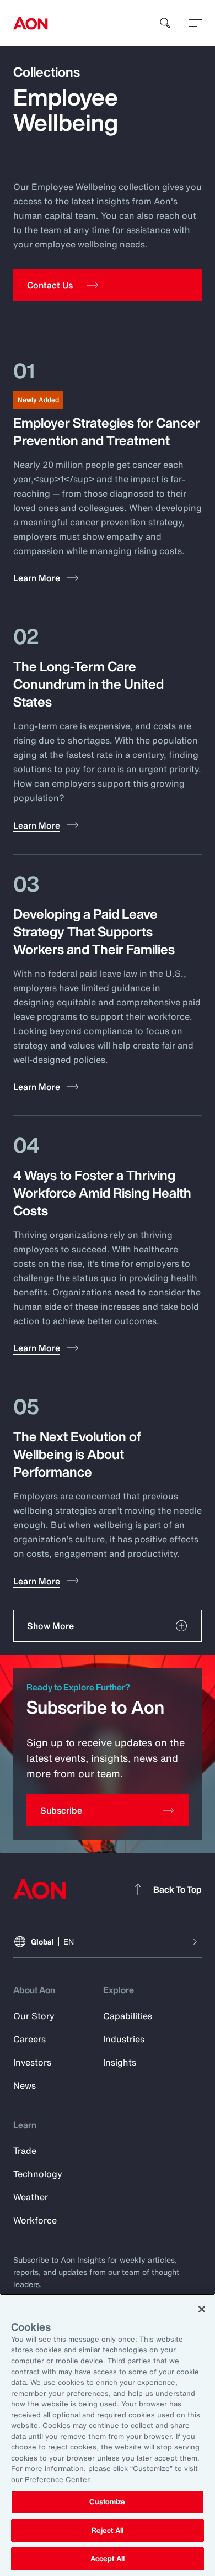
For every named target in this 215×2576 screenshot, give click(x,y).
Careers (29, 2039)
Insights (120, 2062)
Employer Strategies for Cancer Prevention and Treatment (107, 431)
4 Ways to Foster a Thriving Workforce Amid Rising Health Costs (102, 1193)
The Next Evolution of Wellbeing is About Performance (77, 1454)
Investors (32, 2062)
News (25, 2085)
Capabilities (128, 2016)
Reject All (108, 2530)
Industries (124, 2039)
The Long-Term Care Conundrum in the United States (88, 684)
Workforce (35, 2220)
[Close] (202, 2309)
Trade (25, 2151)
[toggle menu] (195, 23)
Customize (107, 2502)
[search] (165, 23)
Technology (38, 2174)
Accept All (108, 2559)
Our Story (34, 2016)
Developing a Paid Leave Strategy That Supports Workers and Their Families (94, 931)
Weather (31, 2197)
